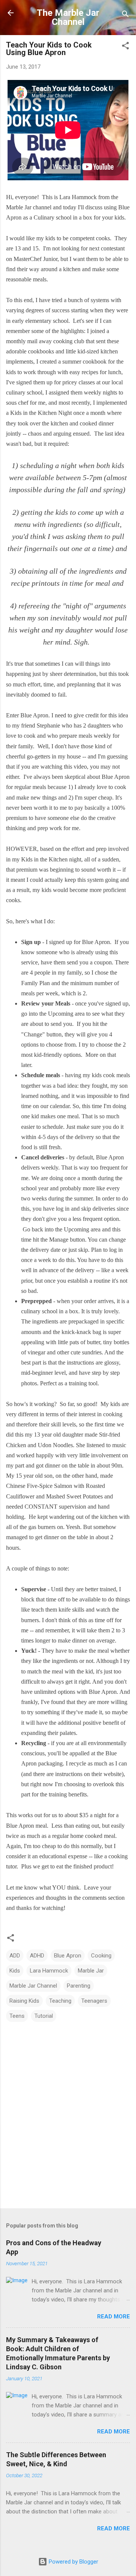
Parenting (79, 1986)
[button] (125, 47)
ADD (15, 1956)
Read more (114, 2317)
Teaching (60, 2001)
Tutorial (44, 2016)
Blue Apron (68, 1956)
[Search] (125, 15)
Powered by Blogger (73, 2562)
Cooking (101, 1956)
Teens (17, 2016)
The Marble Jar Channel (68, 17)
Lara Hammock (49, 1971)
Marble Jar (91, 1971)
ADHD (37, 1956)
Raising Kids (24, 2001)
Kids (15, 1971)
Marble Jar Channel (33, 1986)
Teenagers (94, 2001)
